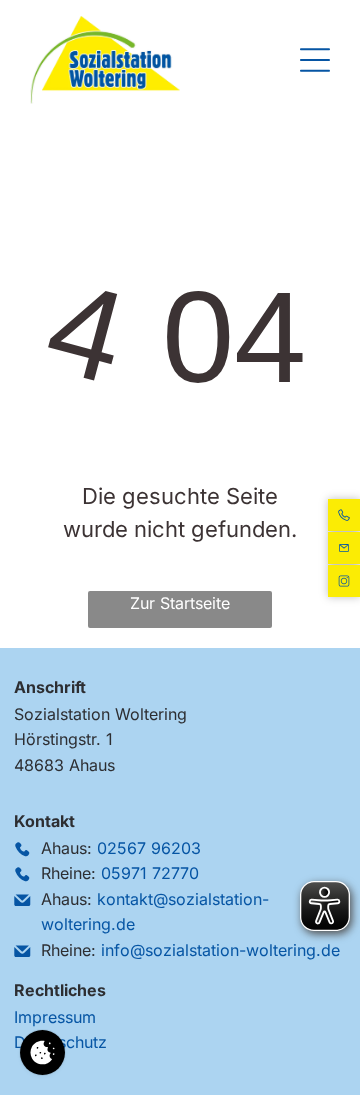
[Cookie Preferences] (42, 1052)
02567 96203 (149, 848)
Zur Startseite (180, 603)
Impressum (55, 1017)
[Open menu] (315, 60)
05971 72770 (150, 873)
